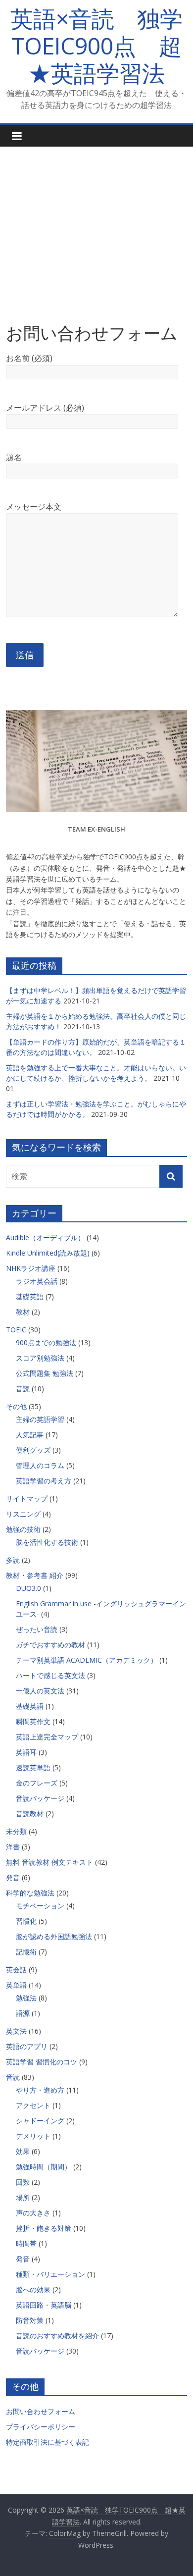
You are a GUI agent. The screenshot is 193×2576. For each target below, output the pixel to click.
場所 (23, 2197)
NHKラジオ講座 (31, 1268)
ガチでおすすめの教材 (50, 1645)
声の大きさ (33, 2213)
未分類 (16, 1831)
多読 (13, 1560)
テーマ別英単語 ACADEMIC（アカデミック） (87, 1660)
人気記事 (30, 1435)
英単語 (16, 1985)
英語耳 (26, 1752)
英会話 (16, 1970)
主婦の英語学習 (40, 1419)
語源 (23, 2013)
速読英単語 (33, 1767)
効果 (23, 2151)
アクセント (33, 2105)
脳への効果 (33, 2289)
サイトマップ (27, 1498)
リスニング (23, 1514)
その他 (16, 1406)
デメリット (33, 2136)
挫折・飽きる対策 (44, 2228)
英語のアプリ (27, 2046)
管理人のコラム (40, 1465)
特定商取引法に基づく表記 (48, 2442)
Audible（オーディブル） (45, 1237)
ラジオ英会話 (37, 1281)
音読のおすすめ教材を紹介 (57, 2336)
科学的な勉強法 (30, 1893)
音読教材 (30, 1814)
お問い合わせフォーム (41, 2411)
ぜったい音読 (37, 1629)
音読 (23, 1389)
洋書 (13, 1847)
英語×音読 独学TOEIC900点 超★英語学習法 (96, 46)
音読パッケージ (40, 1798)
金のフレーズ (37, 1783)
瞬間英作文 (33, 1721)
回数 (23, 2182)
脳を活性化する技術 (47, 1542)
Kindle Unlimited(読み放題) (48, 1253)
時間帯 (26, 2243)
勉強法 (26, 1998)
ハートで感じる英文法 (50, 1675)
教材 (23, 1312)
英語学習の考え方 (44, 1481)
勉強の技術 (23, 1529)
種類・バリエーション (50, 2274)
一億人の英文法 (40, 1691)
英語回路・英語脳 (44, 2305)
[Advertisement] (96, 227)
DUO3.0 (28, 1588)
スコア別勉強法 (40, 1358)
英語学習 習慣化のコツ (42, 2062)
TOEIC (16, 1330)
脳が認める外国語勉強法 (54, 1936)
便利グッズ (33, 1450)
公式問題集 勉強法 (45, 1373)
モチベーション (40, 1906)
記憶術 (26, 1952)
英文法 (16, 2031)
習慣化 (26, 1921)
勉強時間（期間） (44, 2167)
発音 (13, 1877)
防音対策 (30, 2320)
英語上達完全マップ (47, 1737)
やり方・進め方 (40, 2090)
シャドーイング (40, 2121)
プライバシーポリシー (41, 2427)
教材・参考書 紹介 (35, 1575)
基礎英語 (30, 1296)
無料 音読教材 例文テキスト (49, 1862)
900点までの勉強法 (46, 1342)
